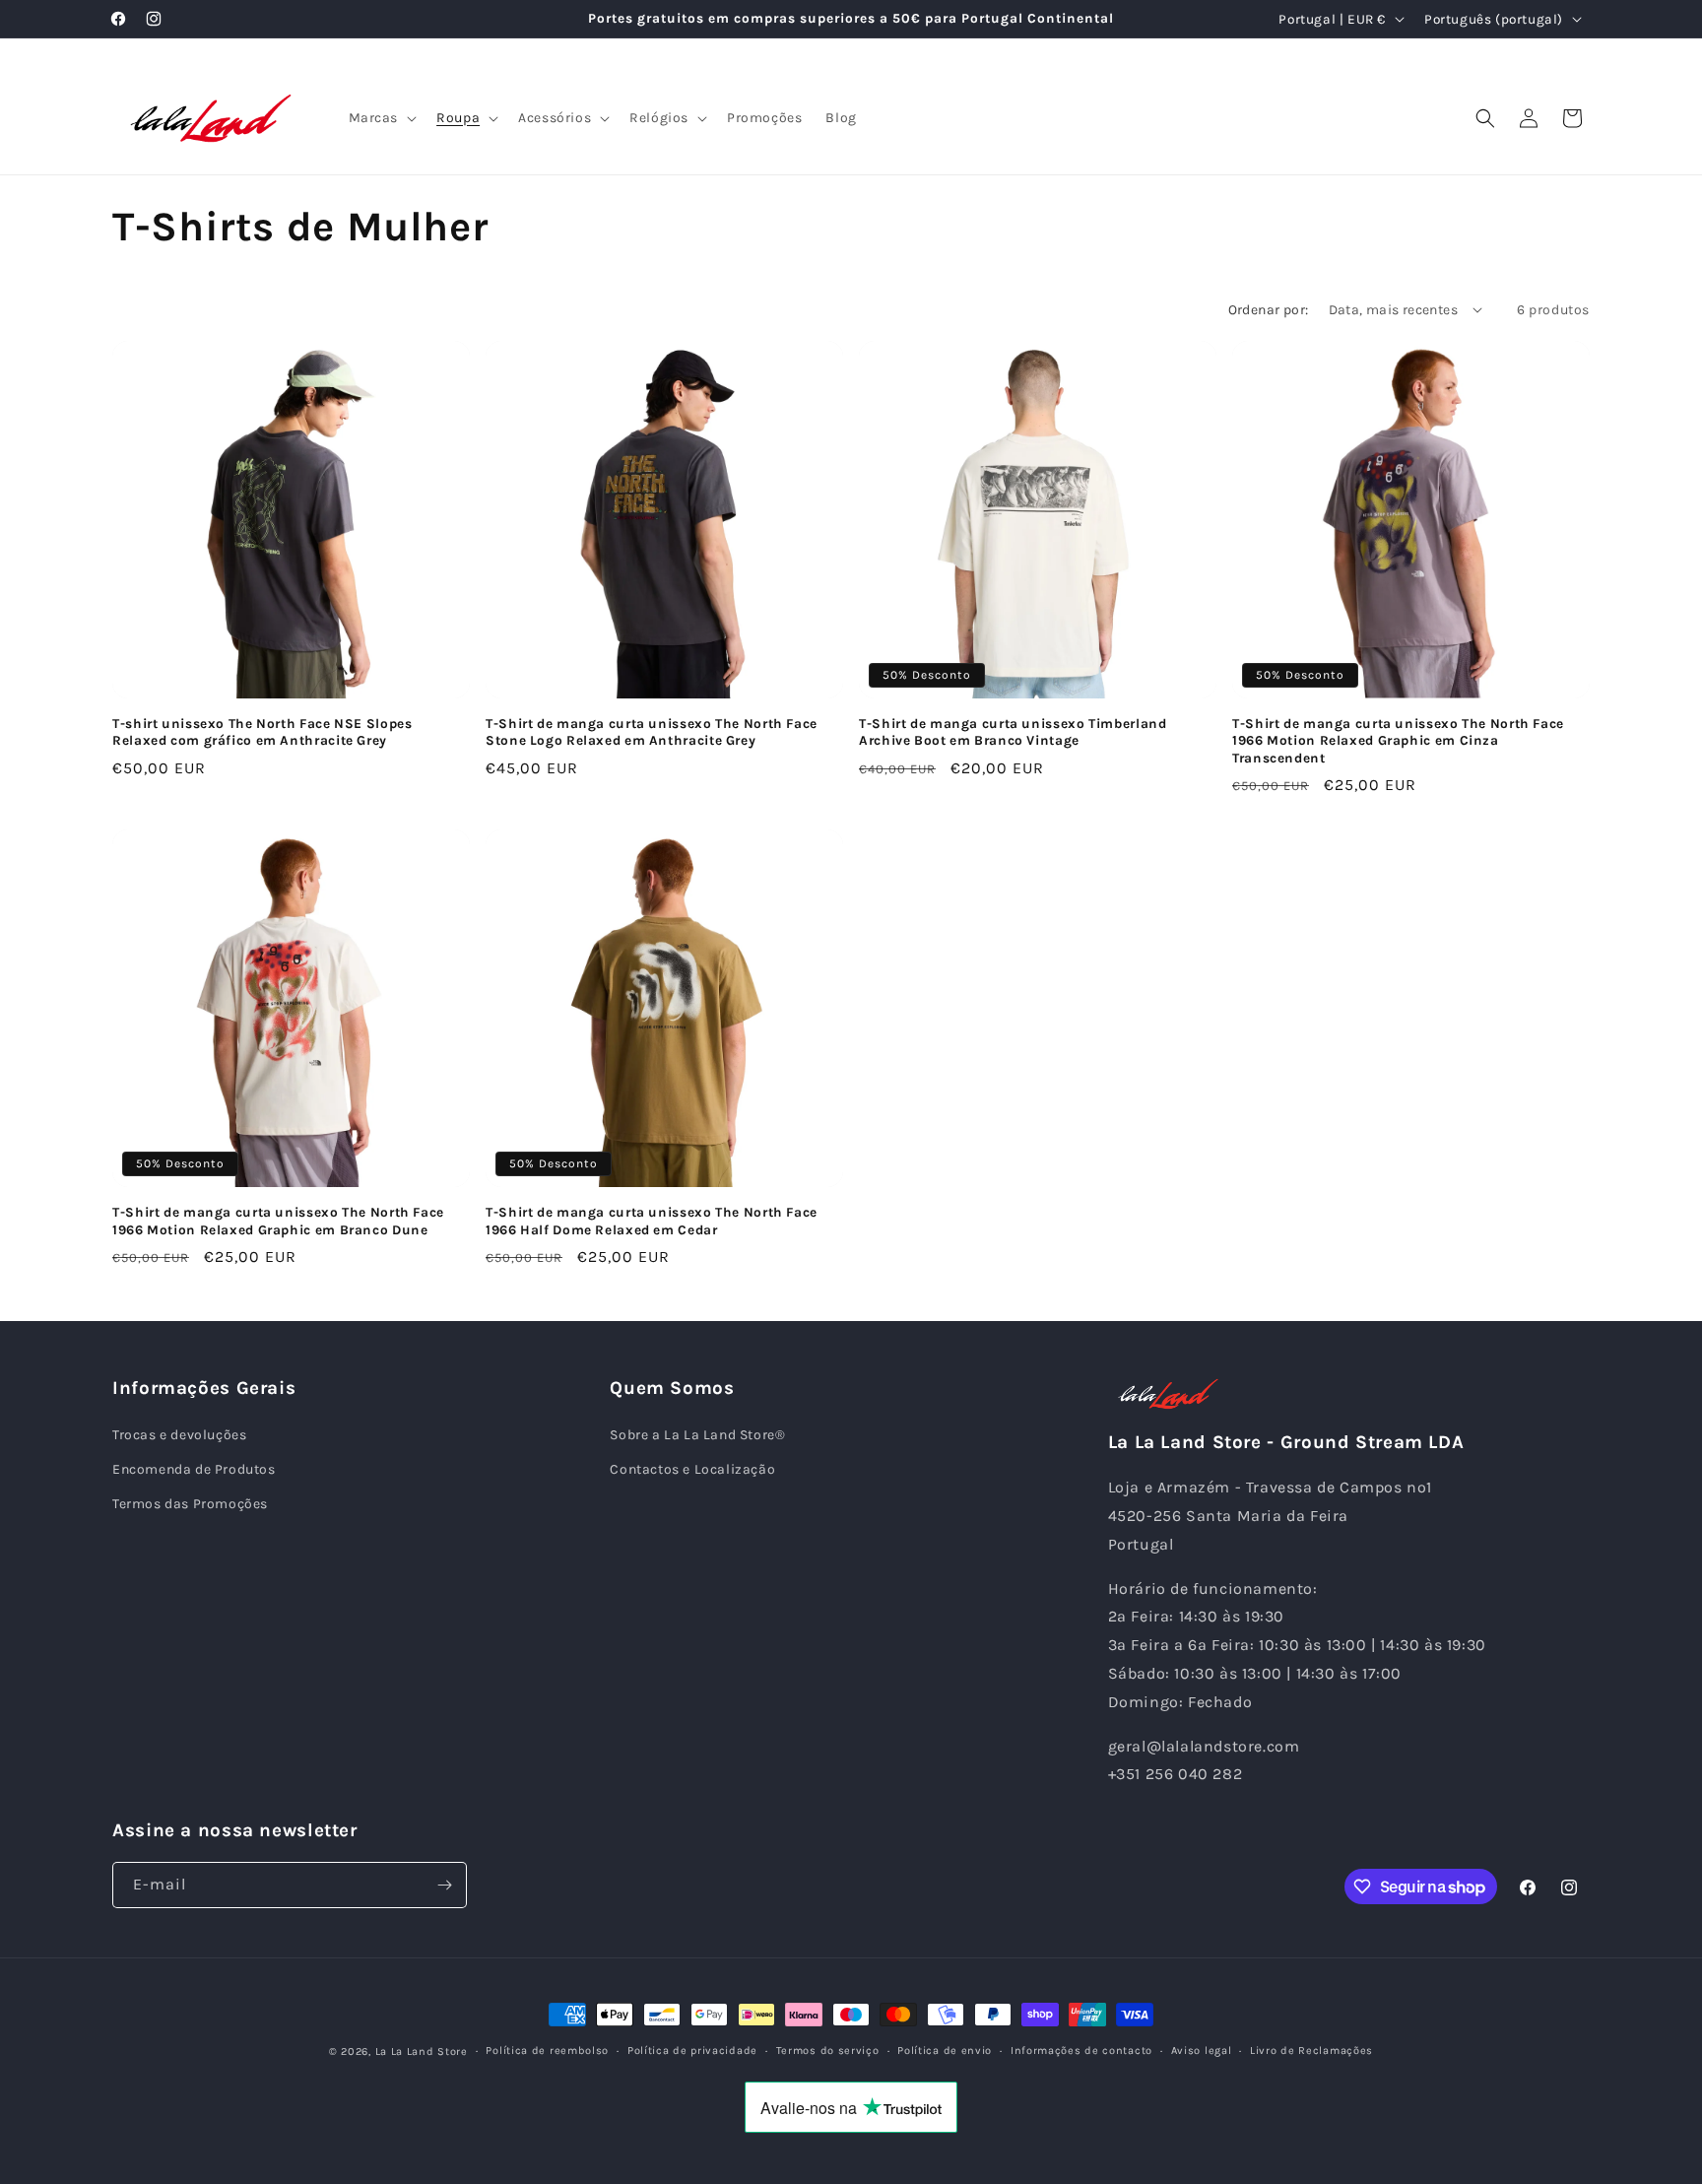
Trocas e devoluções (179, 1435)
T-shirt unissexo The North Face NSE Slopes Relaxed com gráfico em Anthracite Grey (262, 732)
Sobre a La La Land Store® (697, 1435)
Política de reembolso (547, 2051)
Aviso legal (1202, 2051)
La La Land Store (422, 2052)
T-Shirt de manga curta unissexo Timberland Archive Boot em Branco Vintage (1013, 732)
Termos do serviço (828, 2051)
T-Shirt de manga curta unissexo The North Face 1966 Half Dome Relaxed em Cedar (652, 1221)
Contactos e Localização (692, 1469)
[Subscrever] (444, 1885)
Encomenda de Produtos (194, 1469)
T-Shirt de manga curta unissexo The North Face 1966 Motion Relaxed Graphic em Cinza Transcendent (1398, 740)
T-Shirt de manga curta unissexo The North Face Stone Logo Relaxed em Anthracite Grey (652, 732)
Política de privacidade (692, 2051)
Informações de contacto (1081, 2051)
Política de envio (945, 2051)
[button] (381, 118)
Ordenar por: (1269, 310)
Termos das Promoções (190, 1504)
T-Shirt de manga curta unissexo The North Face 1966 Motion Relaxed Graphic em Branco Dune (278, 1221)
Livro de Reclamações (1311, 2051)
